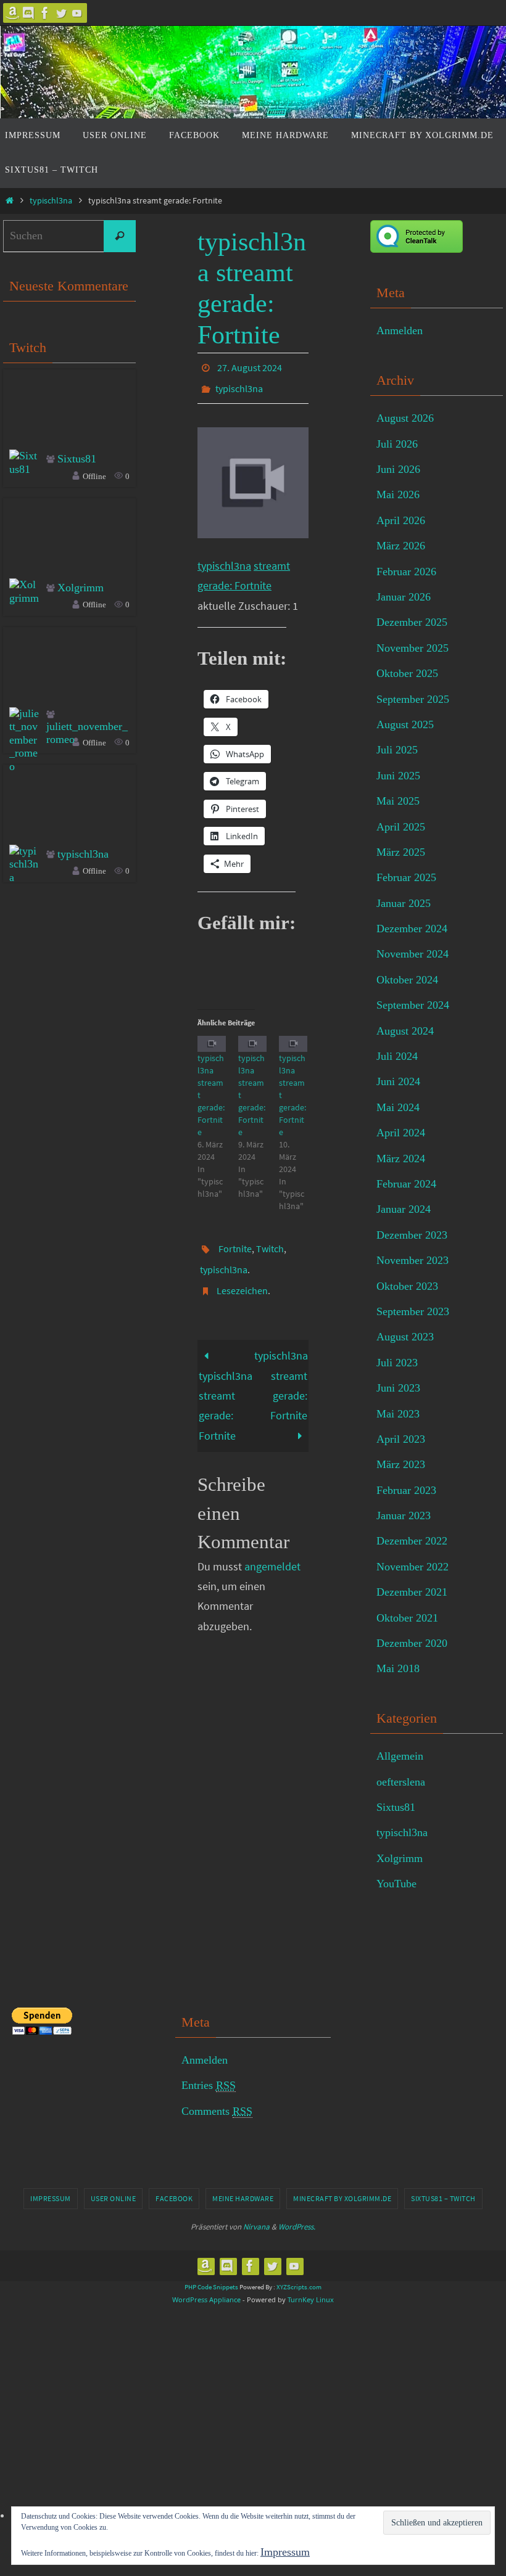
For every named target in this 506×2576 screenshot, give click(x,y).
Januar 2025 (404, 903)
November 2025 (413, 648)
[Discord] (29, 13)
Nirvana (256, 2227)
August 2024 (405, 1031)
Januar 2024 (404, 1209)
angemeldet (272, 1549)
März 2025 (401, 852)
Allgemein (400, 1756)
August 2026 (405, 418)
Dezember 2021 (412, 1592)
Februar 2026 (406, 572)
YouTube (396, 1884)
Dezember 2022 (412, 1541)
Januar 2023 (404, 1516)
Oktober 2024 (407, 980)
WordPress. (297, 2227)
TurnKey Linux (311, 2299)
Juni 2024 (398, 1081)
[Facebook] (45, 13)
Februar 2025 (406, 877)
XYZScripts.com (299, 2287)
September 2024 (413, 1005)
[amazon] (13, 13)
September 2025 (413, 699)
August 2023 (405, 1337)
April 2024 (401, 1133)
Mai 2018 (398, 1668)
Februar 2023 (406, 1490)
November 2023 (413, 1260)
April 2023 (401, 1439)
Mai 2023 (398, 1414)
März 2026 (401, 546)
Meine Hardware (243, 2198)
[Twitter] (61, 13)
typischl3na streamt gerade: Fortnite (226, 1388)
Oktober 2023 (407, 1286)
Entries (209, 2085)
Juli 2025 (397, 750)
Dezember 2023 (412, 1235)
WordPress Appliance (206, 2299)
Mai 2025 (398, 801)
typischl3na (51, 200)
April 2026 (401, 520)
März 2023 (401, 1464)
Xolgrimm (81, 588)
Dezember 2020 (412, 1643)
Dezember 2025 (412, 622)
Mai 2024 (398, 1107)
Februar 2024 (406, 1184)
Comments (217, 2111)
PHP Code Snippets (211, 2287)
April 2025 (401, 827)
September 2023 (413, 1311)
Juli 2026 (397, 444)
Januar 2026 (404, 597)
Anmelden (400, 330)
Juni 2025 (398, 776)
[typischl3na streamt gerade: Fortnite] (212, 1037)
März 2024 (401, 1159)
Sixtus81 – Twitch (443, 2198)
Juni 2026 (398, 469)
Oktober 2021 (407, 1618)
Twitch (270, 1241)
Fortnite (235, 1241)
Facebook (174, 2198)
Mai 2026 (398, 494)
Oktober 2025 (407, 673)
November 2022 (413, 1567)
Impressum (51, 2198)
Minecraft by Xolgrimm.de (342, 2198)
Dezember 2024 (412, 929)
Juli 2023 (397, 1363)
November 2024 (413, 954)
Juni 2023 (398, 1388)
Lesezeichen (242, 1275)
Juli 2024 (397, 1056)
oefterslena (401, 1782)
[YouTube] (77, 13)
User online (114, 2198)
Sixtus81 (77, 459)
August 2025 (405, 724)
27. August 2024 (250, 366)
